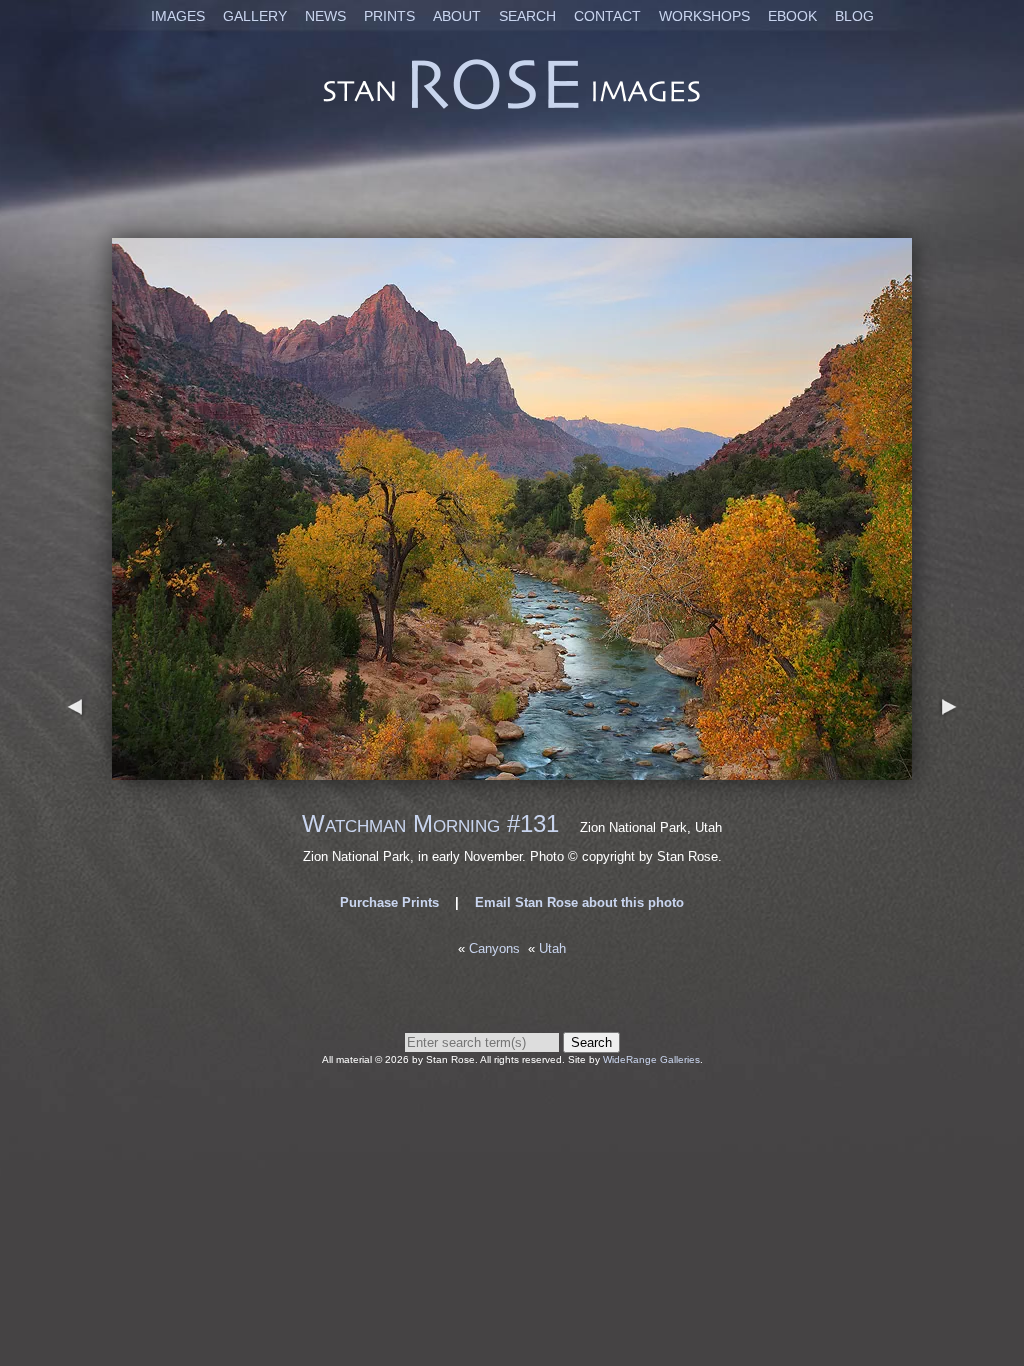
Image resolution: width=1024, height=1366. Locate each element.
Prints (389, 16)
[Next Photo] (512, 770)
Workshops (704, 16)
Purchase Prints (389, 902)
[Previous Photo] (75, 770)
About (457, 16)
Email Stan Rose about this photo (579, 902)
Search (527, 16)
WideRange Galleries (651, 1059)
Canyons (494, 948)
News (325, 16)
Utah (552, 948)
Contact (607, 16)
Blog (854, 16)
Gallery (255, 16)
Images (178, 16)
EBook (792, 16)
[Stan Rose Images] (512, 108)
